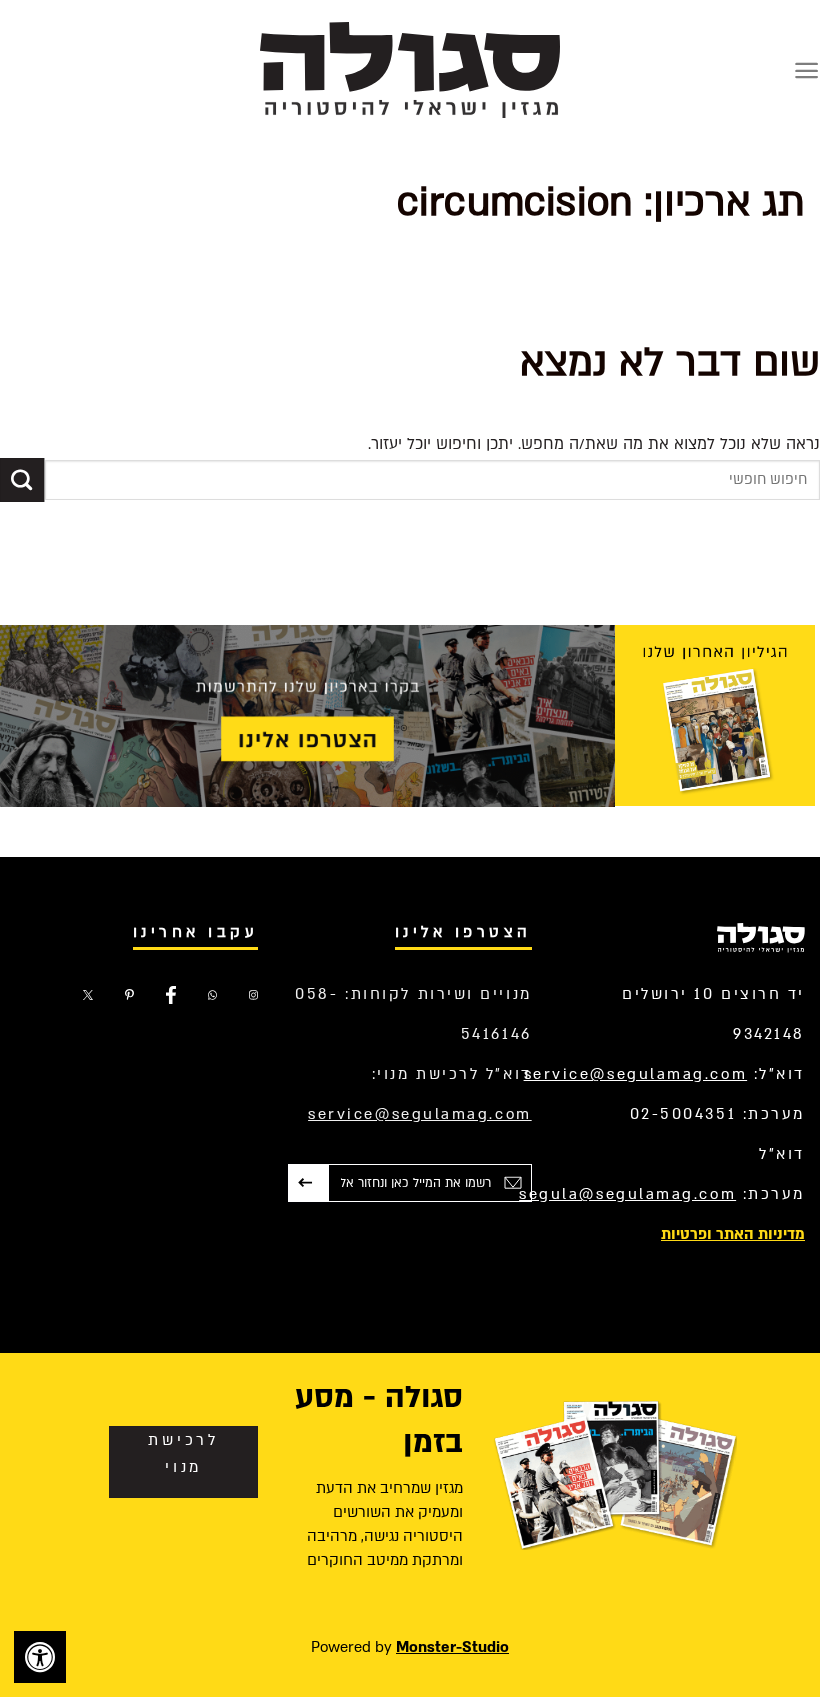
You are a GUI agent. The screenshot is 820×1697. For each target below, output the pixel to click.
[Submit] (22, 480)
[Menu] (806, 70)
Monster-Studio (452, 1647)
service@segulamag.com (636, 1074)
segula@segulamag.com (627, 1194)
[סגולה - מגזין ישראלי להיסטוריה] (410, 69)
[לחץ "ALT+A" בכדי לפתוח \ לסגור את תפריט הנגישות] (40, 1657)
